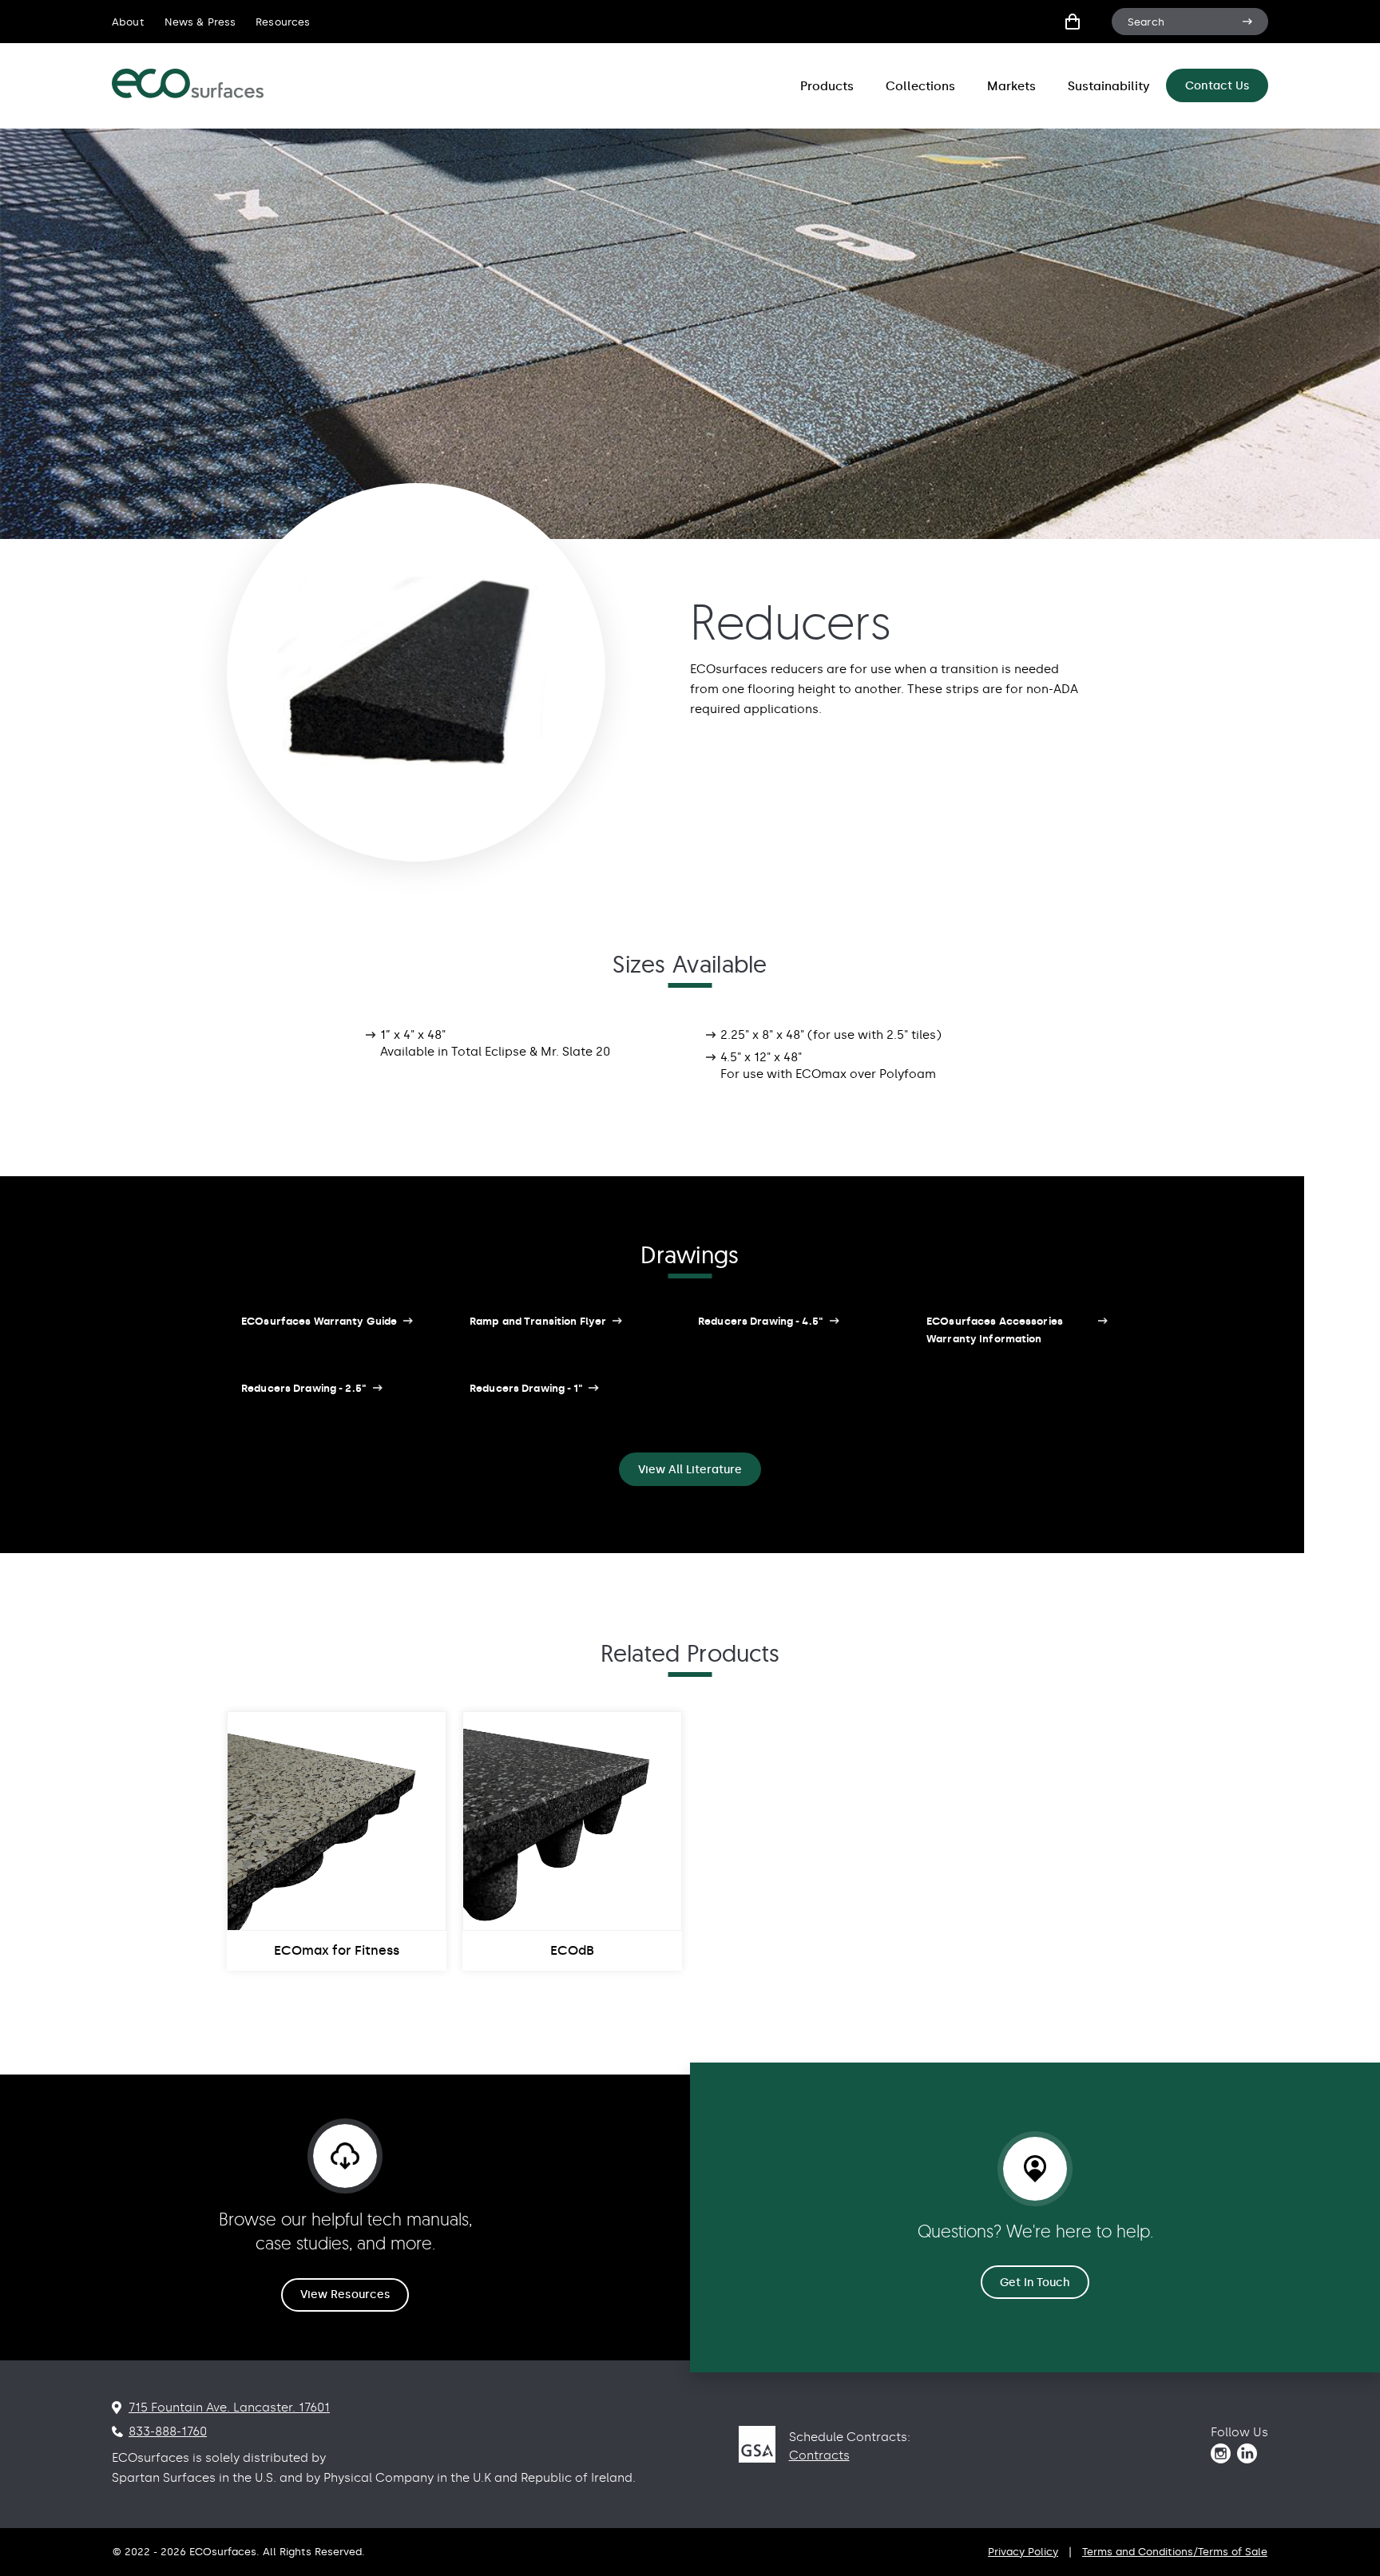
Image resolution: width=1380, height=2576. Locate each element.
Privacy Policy (1023, 2552)
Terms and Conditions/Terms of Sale (1175, 2552)
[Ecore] (188, 95)
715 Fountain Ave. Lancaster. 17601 (229, 2408)
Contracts (819, 2455)
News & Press (200, 22)
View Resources (345, 2295)
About (128, 22)
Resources (283, 22)
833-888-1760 (168, 2431)
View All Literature (690, 1470)
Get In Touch (1035, 2283)
